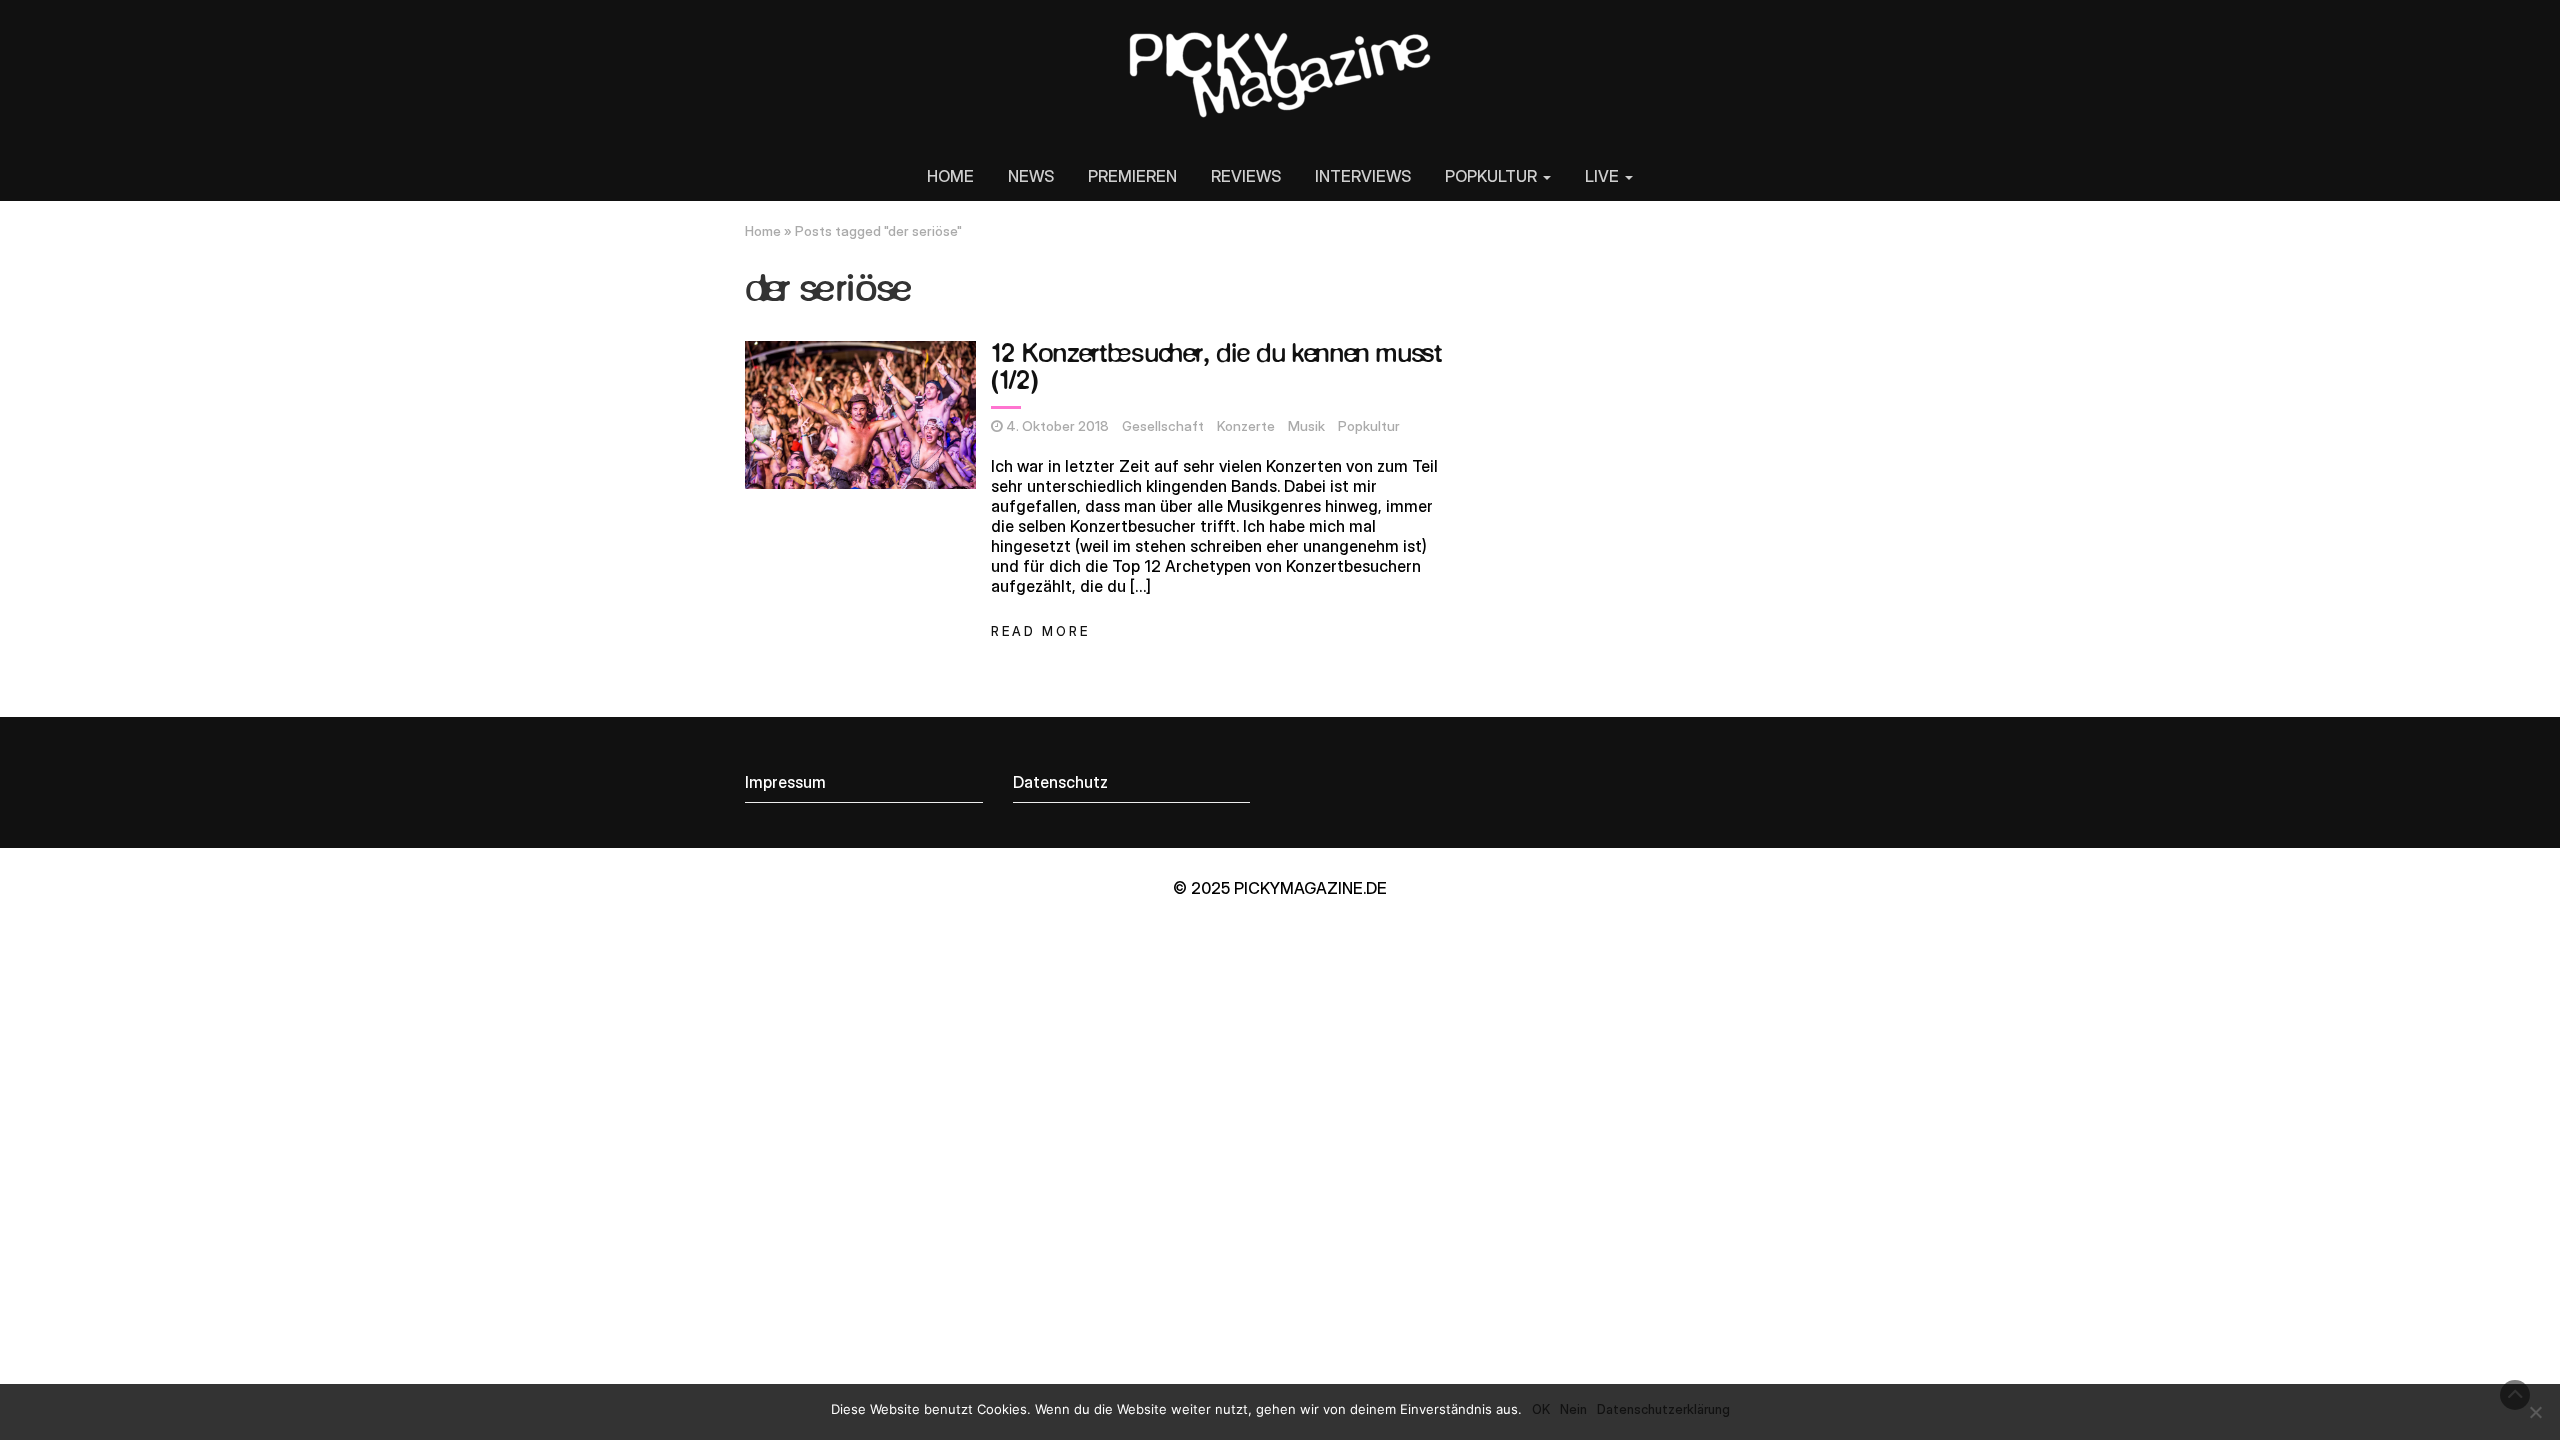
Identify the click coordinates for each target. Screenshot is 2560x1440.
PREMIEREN (1132, 176)
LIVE (1604, 176)
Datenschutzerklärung (1663, 1409)
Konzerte (1246, 426)
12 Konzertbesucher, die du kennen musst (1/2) (1216, 368)
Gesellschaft (1163, 426)
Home (763, 231)
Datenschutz (1060, 782)
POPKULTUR (1493, 176)
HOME (950, 176)
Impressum (785, 782)
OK (1541, 1409)
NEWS (1031, 176)
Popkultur (1369, 426)
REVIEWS (1246, 176)
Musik (1306, 426)
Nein (1573, 1409)
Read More (1040, 631)
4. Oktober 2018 (1057, 426)
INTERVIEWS (1363, 176)
